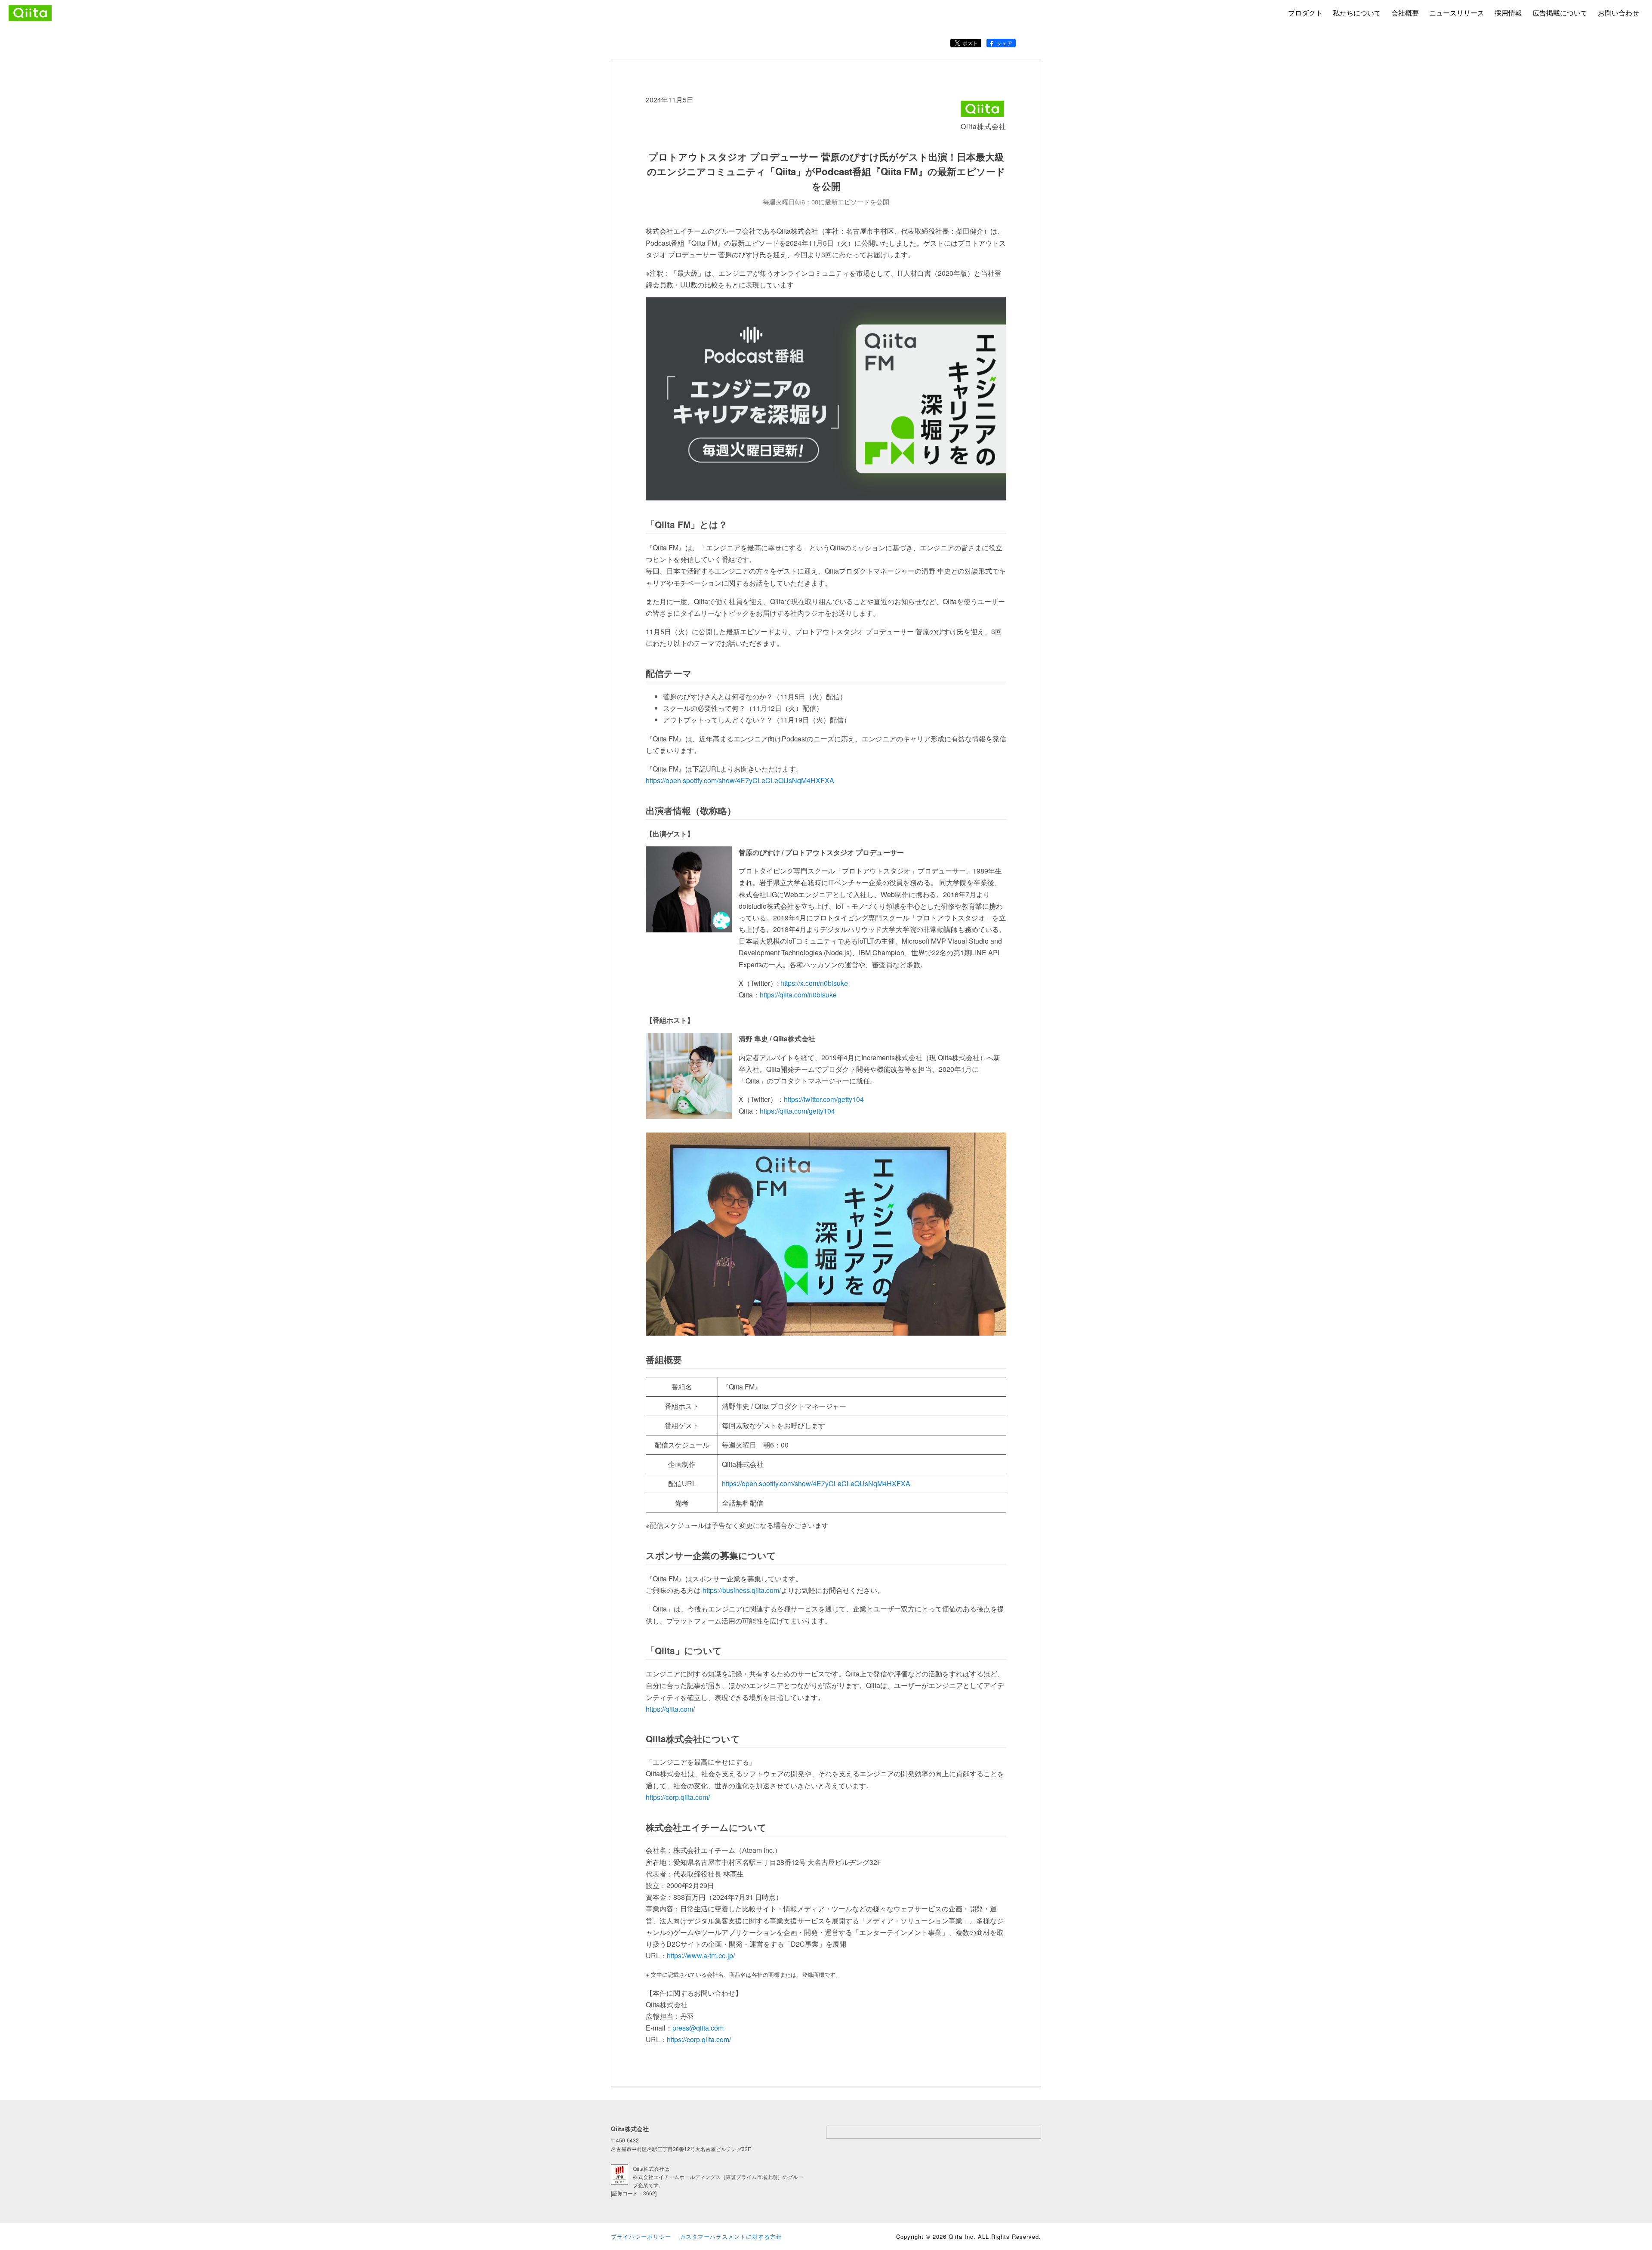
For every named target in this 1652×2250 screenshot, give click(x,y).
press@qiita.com (698, 2028)
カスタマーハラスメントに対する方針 (731, 2236)
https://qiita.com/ (670, 1709)
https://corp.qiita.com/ (678, 1797)
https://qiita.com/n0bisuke (798, 995)
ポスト (970, 43)
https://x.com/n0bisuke (814, 983)
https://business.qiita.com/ (742, 1590)
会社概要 (1405, 13)
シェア (1005, 43)
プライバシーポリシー (641, 2236)
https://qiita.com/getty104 (797, 1111)
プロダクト (1305, 13)
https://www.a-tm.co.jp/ (701, 1955)
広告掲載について (1560, 13)
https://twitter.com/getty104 (824, 1099)
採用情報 (1508, 13)
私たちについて (1357, 13)
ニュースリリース (1457, 13)
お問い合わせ (1618, 13)
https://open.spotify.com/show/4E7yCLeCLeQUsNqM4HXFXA (740, 780)
